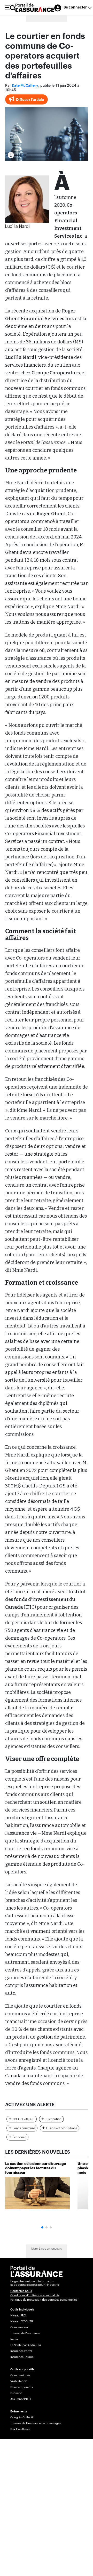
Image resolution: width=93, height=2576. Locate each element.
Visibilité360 (19, 2381)
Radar (14, 2339)
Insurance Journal (22, 2357)
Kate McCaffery (25, 86)
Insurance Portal (21, 2351)
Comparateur (19, 2327)
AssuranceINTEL (21, 2399)
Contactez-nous (21, 2291)
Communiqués (20, 2375)
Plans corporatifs (22, 2387)
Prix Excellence (20, 2429)
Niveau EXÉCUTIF (22, 2321)
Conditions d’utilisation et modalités (35, 2295)
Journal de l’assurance (25, 2333)
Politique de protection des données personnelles (44, 2300)
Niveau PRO (18, 2316)
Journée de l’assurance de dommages (36, 2423)
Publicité (16, 2393)
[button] (42, 2227)
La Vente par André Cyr (26, 2345)
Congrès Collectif (22, 2417)
